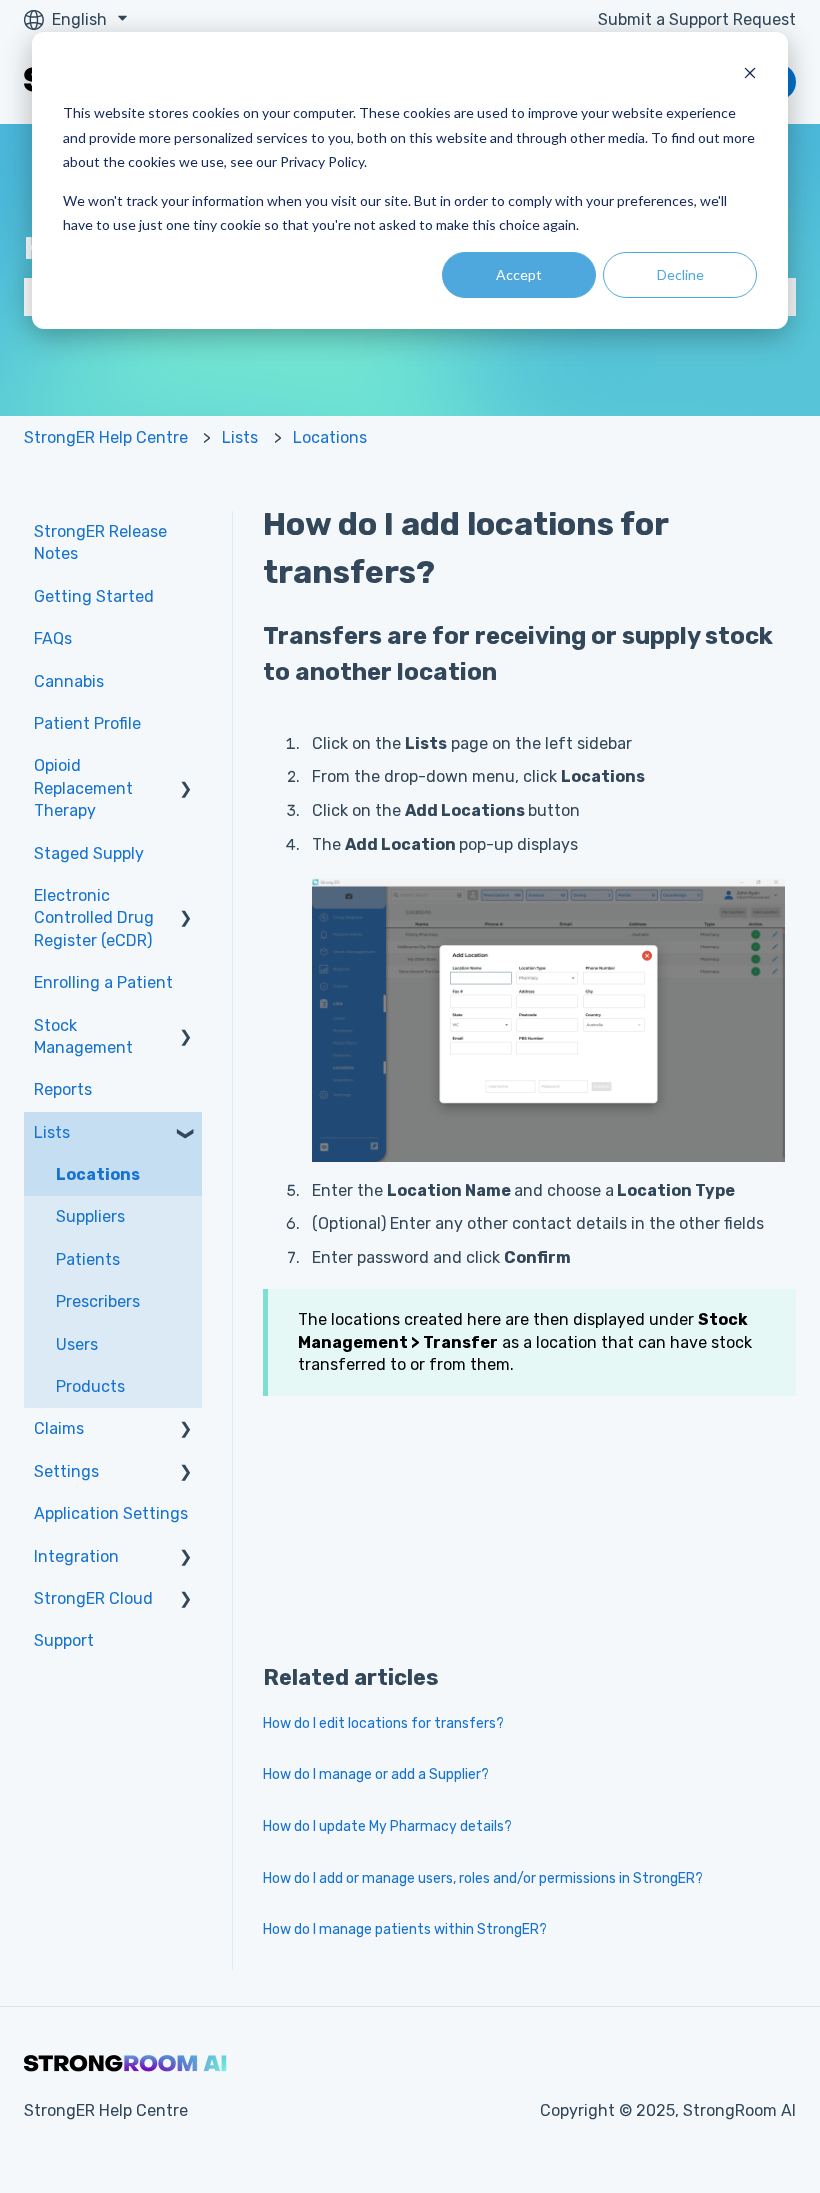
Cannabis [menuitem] (69, 681)
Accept (519, 274)
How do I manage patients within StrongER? (405, 1929)
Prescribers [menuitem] (98, 1301)
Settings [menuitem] (66, 1471)
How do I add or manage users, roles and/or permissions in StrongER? (483, 1878)
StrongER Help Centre (106, 437)
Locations (330, 437)
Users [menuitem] (77, 1344)
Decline (680, 274)
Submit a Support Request (697, 19)
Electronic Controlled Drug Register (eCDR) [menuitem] (94, 918)
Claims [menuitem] (59, 1428)
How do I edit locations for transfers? (383, 1723)
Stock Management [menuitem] (83, 1036)
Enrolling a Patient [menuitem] (103, 982)
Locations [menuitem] (98, 1174)
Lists (240, 437)
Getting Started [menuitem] (94, 596)
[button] (186, 767)
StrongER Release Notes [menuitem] (100, 542)
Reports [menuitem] (63, 1089)
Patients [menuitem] (88, 1259)
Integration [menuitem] (76, 1556)
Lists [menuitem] (52, 1132)
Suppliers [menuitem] (90, 1216)
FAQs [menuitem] (53, 638)
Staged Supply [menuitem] (89, 853)
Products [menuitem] (90, 1386)
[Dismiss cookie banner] (750, 75)
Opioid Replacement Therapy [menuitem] (83, 788)
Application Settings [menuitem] (111, 1513)
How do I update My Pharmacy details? (387, 1826)
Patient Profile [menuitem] (87, 723)
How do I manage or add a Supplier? (376, 1774)
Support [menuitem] (64, 1640)
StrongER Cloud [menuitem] (93, 1598)
